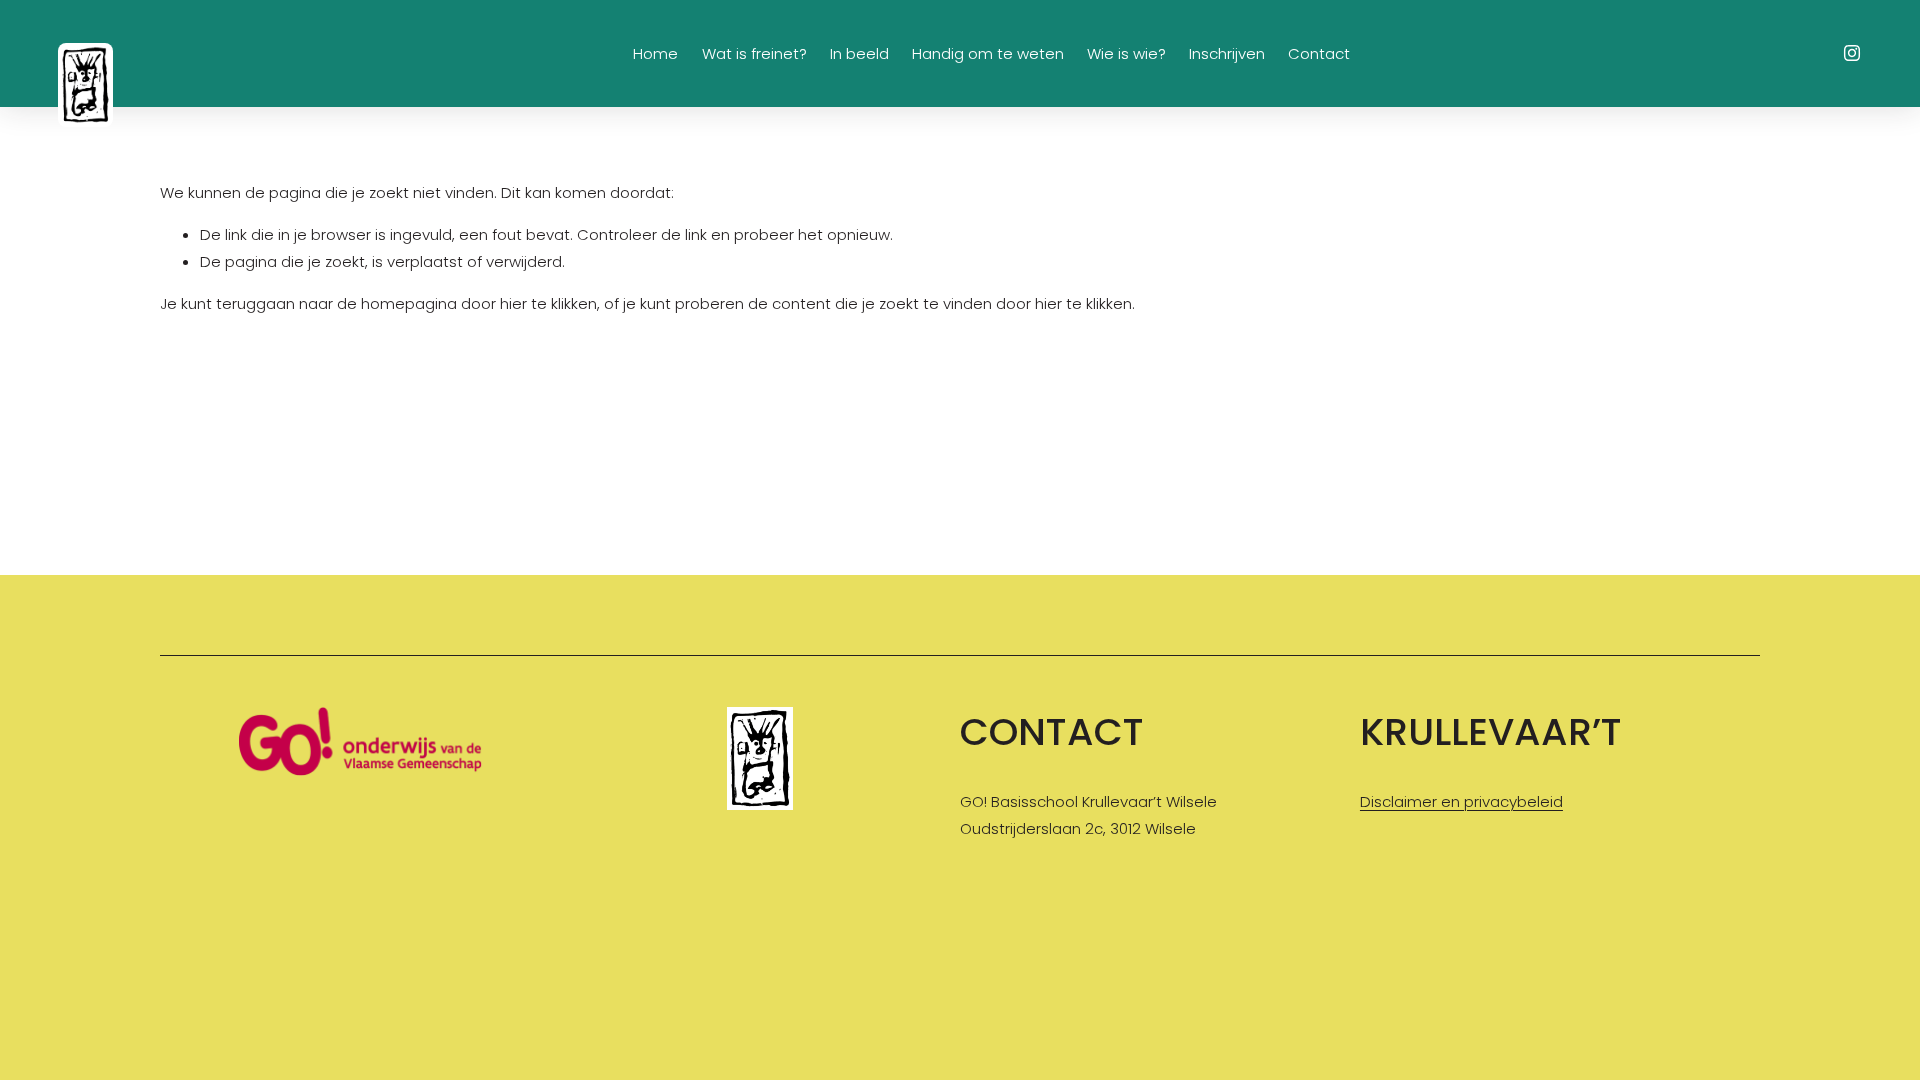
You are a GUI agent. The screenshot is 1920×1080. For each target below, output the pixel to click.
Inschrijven (1227, 53)
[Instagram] (1852, 53)
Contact (1319, 53)
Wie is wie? (1126, 53)
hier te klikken (548, 303)
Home (655, 53)
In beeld (859, 53)
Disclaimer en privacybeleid (1461, 801)
